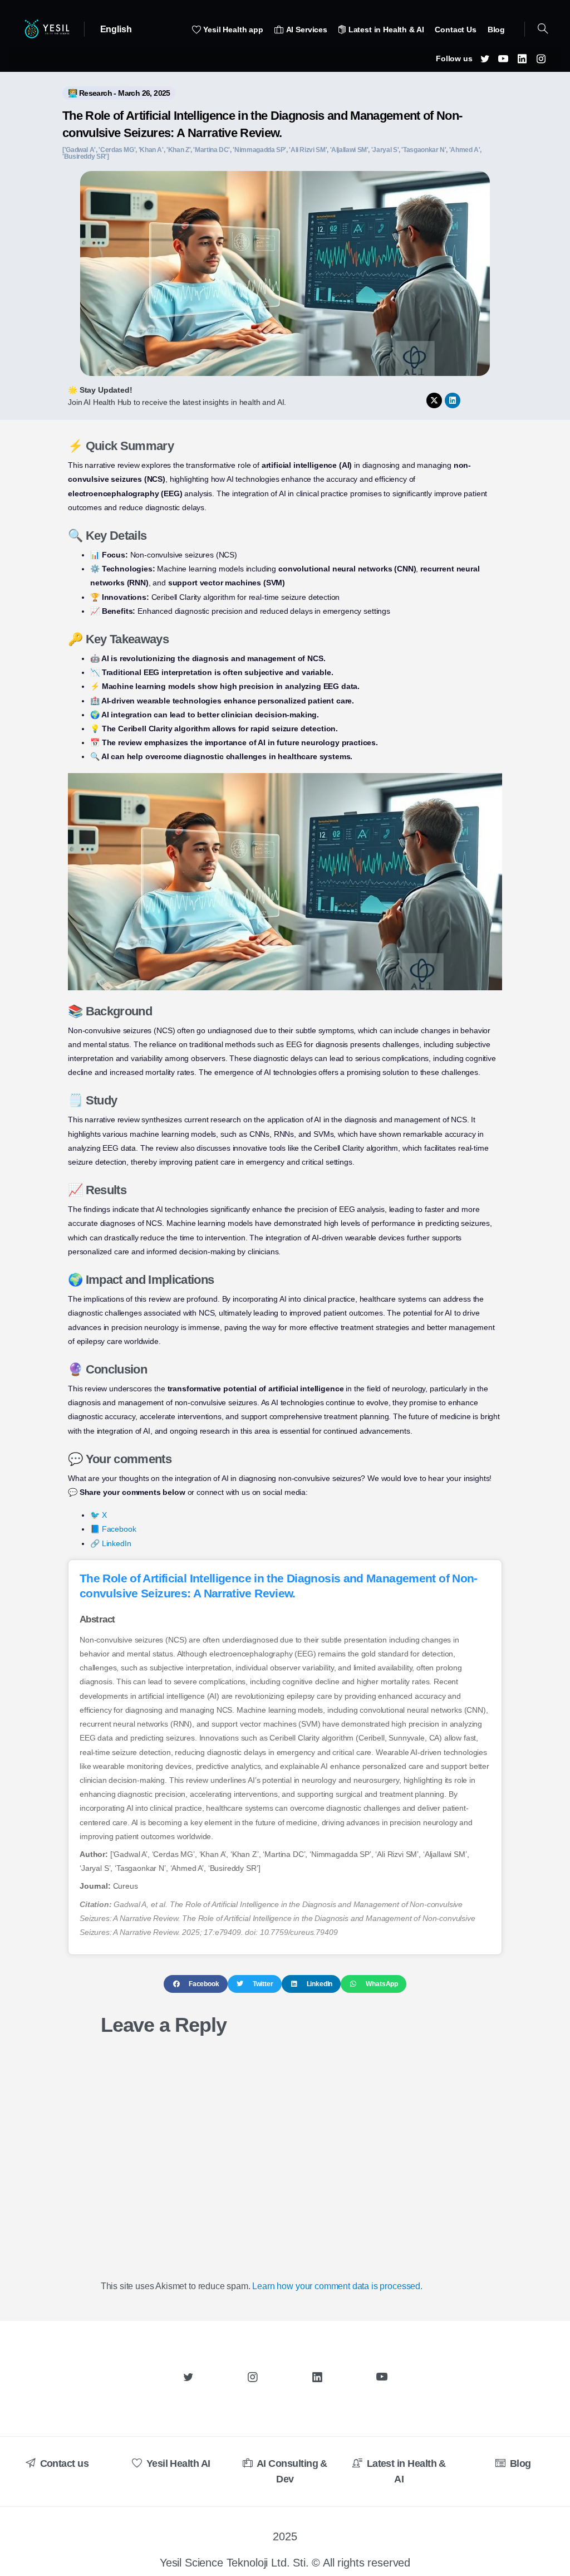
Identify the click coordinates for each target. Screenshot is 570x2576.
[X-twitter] (434, 400)
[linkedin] (522, 58)
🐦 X (99, 1515)
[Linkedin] (453, 400)
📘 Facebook (113, 1529)
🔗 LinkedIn (110, 1543)
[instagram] (541, 58)
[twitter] (485, 58)
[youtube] (503, 58)
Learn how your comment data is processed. (337, 2286)
